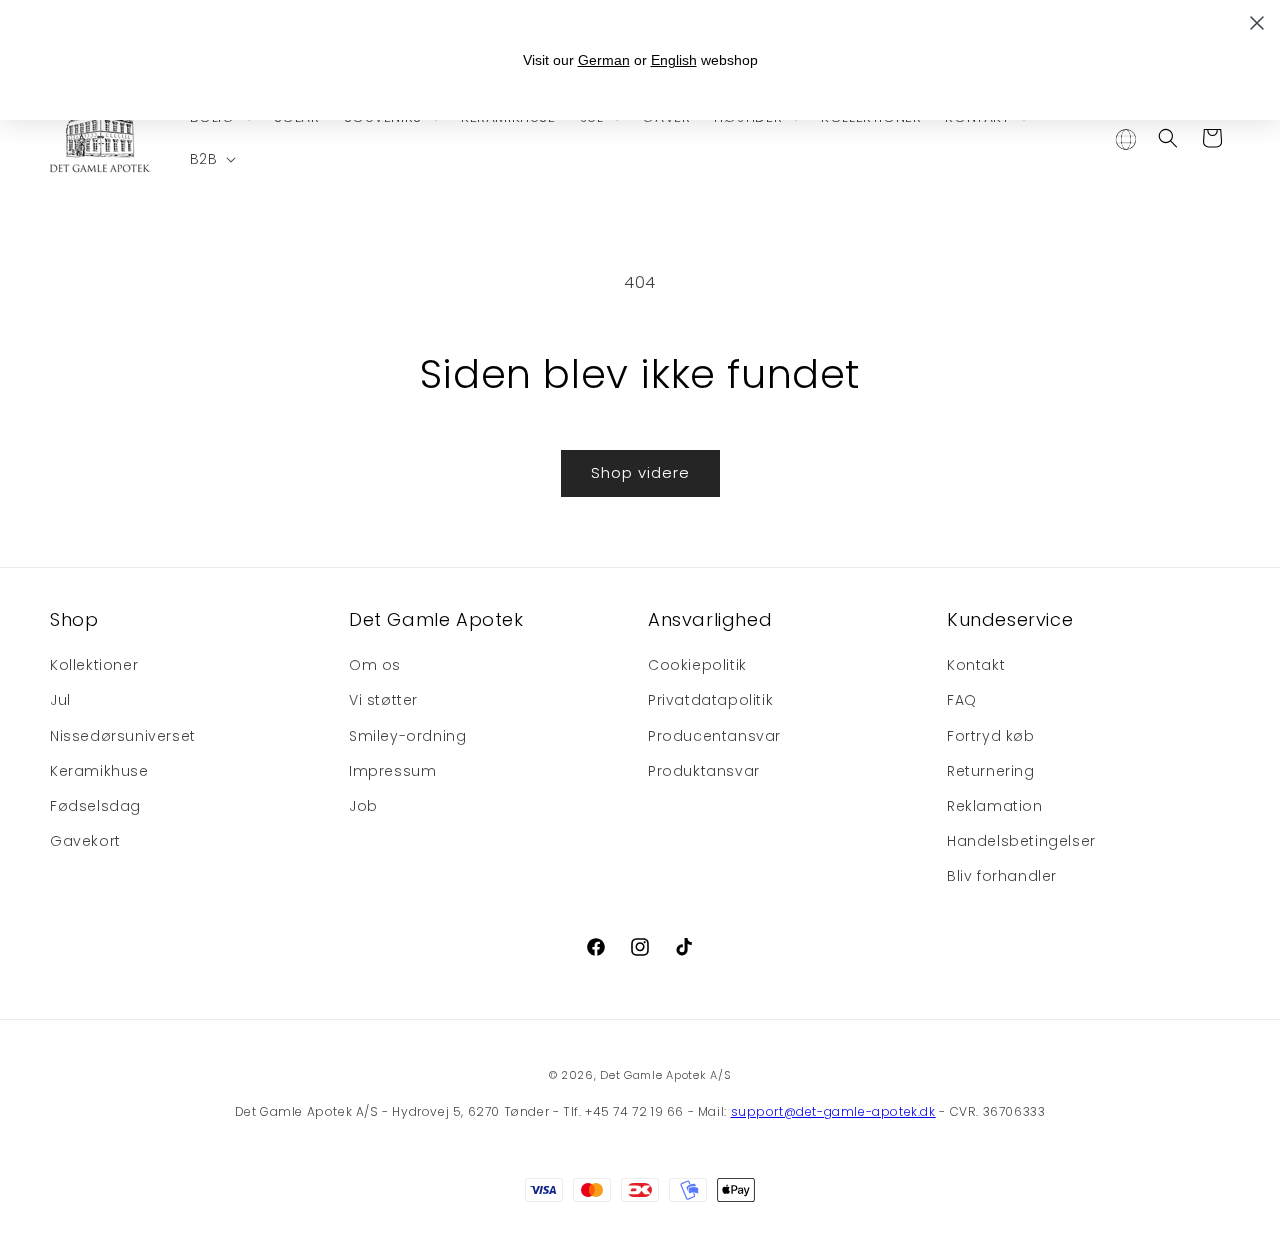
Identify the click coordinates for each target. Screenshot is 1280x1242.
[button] (211, 159)
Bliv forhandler (1002, 876)
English (674, 60)
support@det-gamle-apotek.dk (833, 1111)
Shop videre (640, 472)
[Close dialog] (1257, 23)
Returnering (991, 771)
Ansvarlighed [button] (710, 619)
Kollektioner (94, 665)
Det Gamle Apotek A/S (665, 1075)
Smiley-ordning (407, 736)
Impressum (392, 771)
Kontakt (976, 665)
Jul (60, 700)
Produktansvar (704, 771)
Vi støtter (383, 700)
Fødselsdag (95, 806)
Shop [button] (74, 619)
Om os (375, 665)
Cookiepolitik (697, 665)
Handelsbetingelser (1021, 841)
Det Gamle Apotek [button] (436, 619)
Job (363, 806)
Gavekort (85, 841)
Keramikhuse (99, 771)
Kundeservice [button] (1010, 619)
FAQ (962, 700)
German (604, 60)
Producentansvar (714, 736)
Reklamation (995, 806)
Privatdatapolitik (710, 700)
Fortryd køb (991, 736)
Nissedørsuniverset (123, 736)
